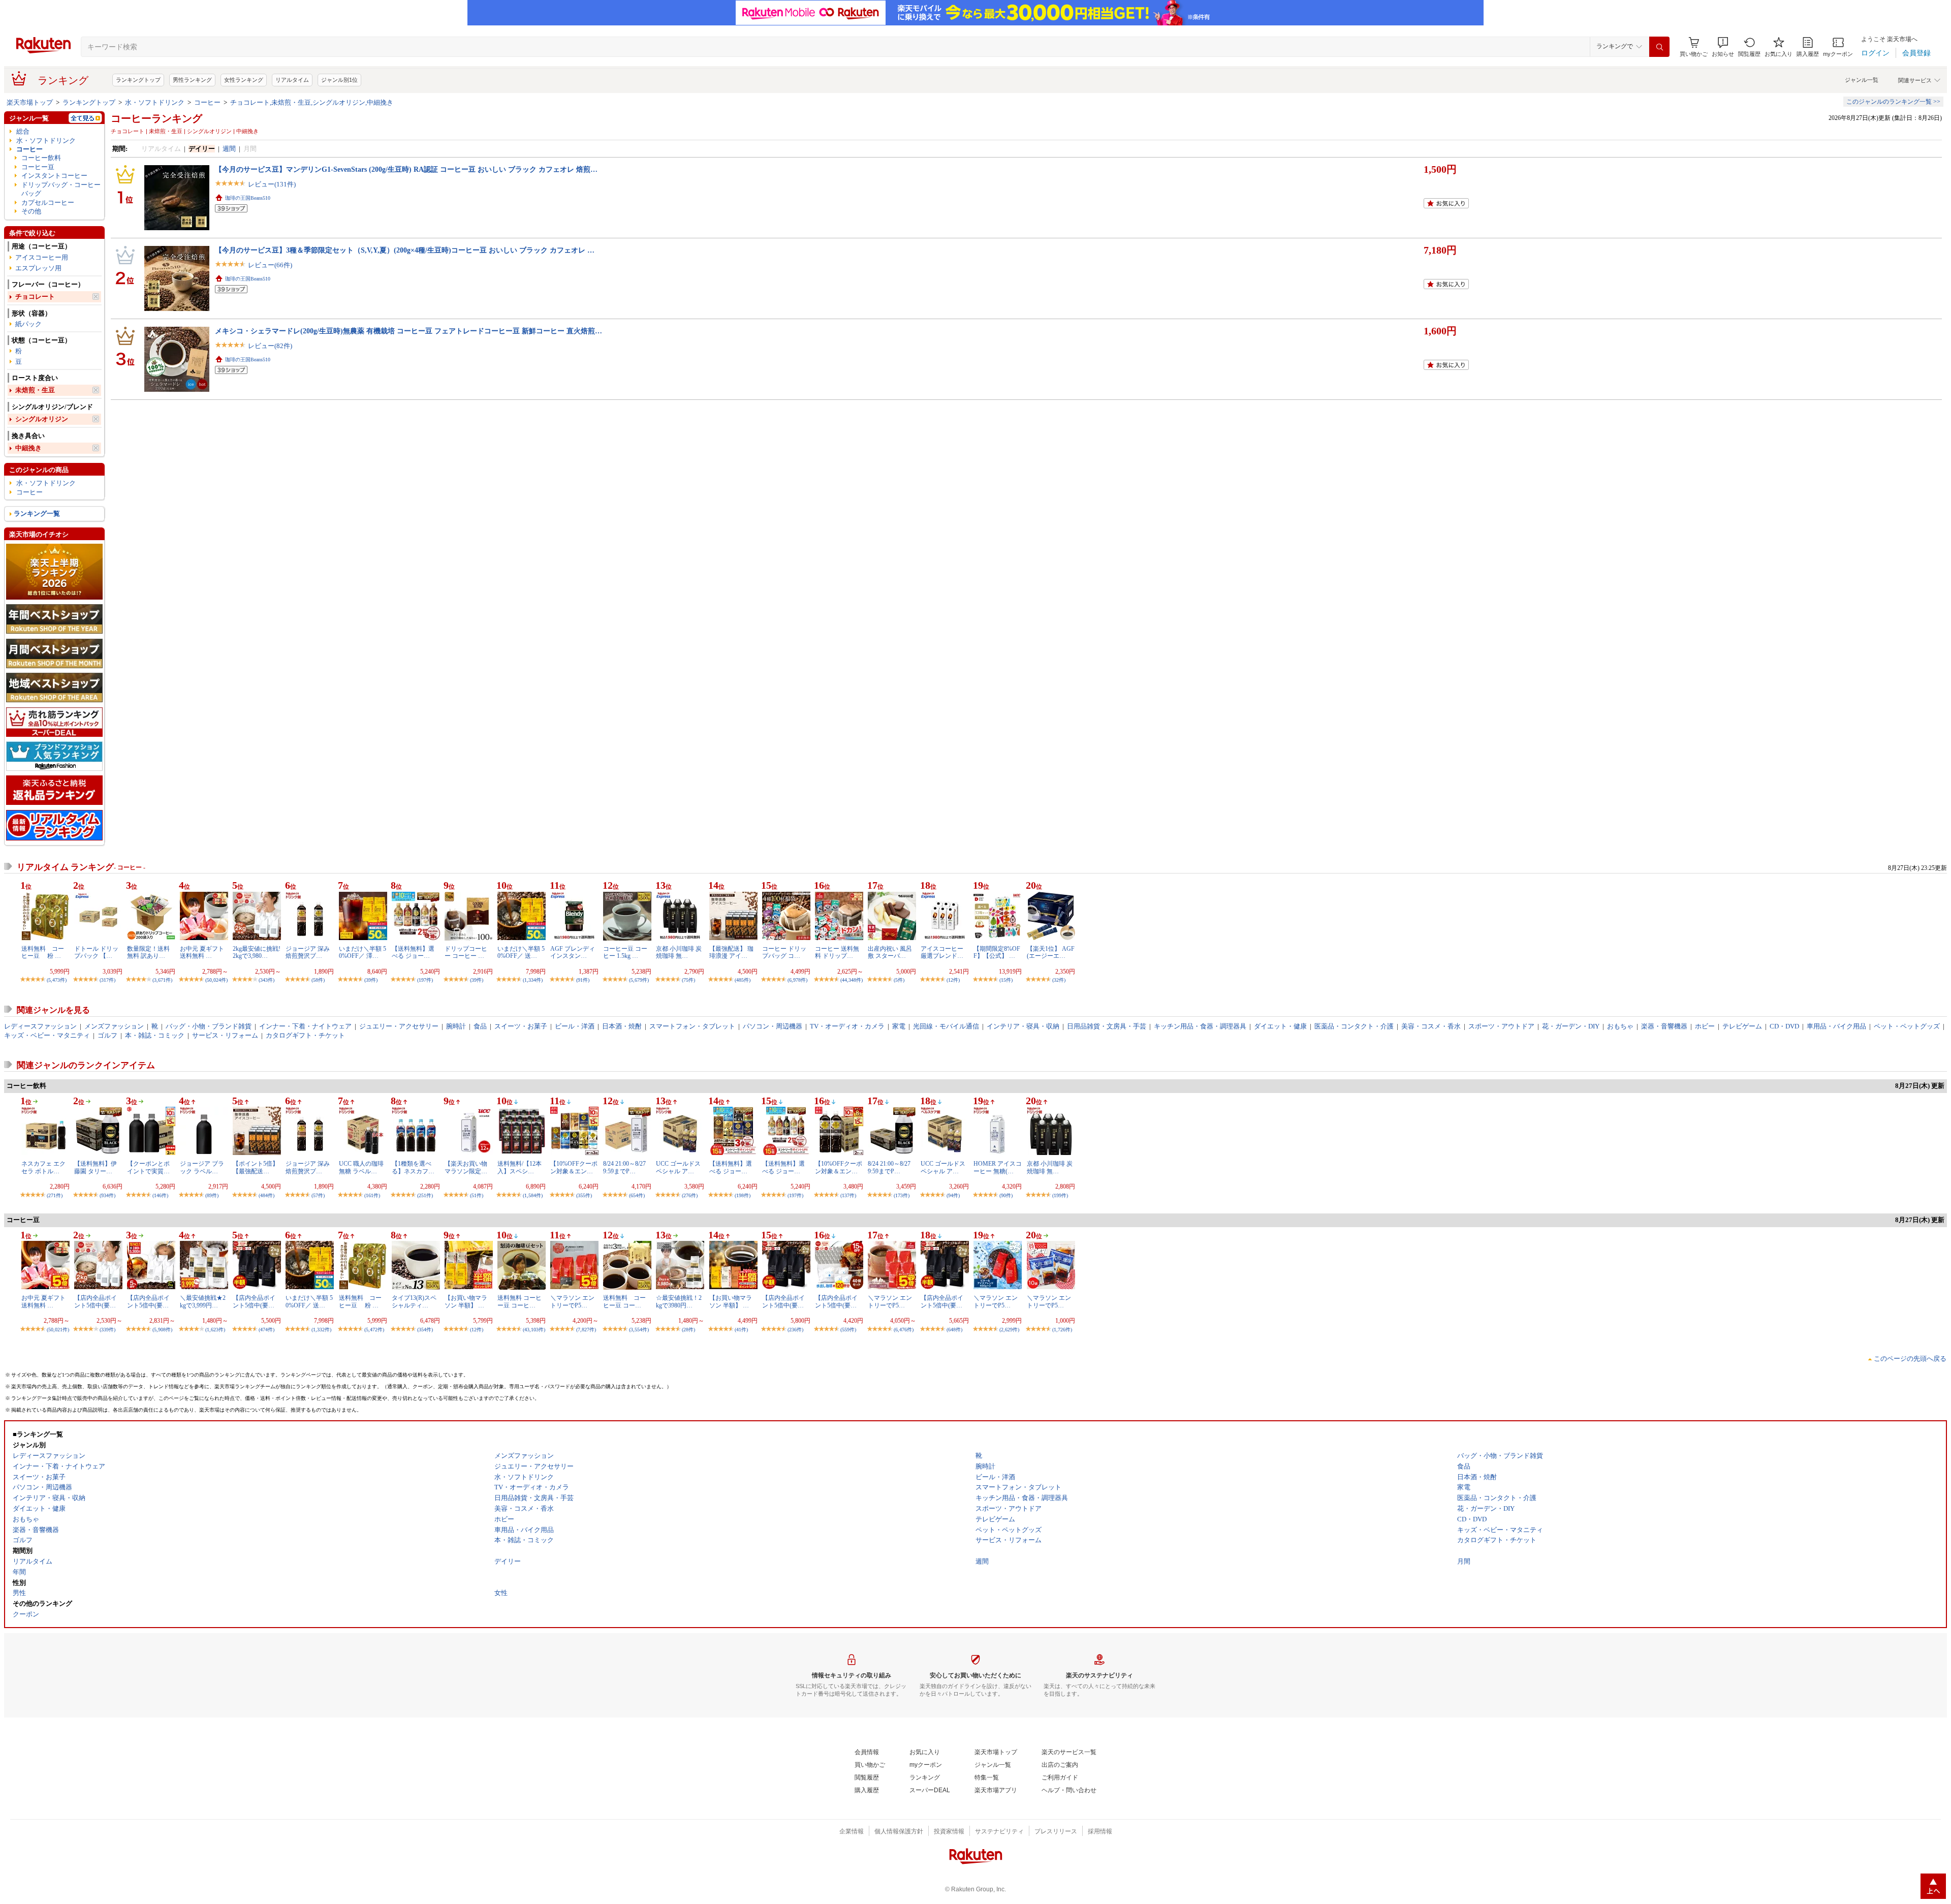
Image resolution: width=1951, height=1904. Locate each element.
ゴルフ (107, 1035)
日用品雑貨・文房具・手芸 (1107, 1026)
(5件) (899, 980)
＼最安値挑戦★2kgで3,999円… (203, 1301)
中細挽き (28, 448)
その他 (31, 211)
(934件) (107, 1195)
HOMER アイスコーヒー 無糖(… (998, 1167)
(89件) (212, 1195)
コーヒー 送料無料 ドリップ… (837, 952)
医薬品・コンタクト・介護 (1354, 1026)
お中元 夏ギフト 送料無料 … (202, 952)
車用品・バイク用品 (1836, 1026)
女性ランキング (244, 80)
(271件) (55, 1195)
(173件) (902, 1195)
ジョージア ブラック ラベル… (202, 1167)
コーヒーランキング (156, 118)
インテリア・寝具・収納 (1023, 1026)
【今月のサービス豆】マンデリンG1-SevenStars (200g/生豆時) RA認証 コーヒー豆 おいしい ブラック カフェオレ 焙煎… (406, 169)
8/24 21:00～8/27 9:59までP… (624, 1167)
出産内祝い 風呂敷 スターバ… (890, 952)
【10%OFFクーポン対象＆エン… (574, 1167)
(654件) (637, 1195)
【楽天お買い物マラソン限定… (466, 1167)
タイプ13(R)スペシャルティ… (414, 1301)
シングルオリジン (42, 419)
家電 (899, 1026)
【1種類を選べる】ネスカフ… (413, 1167)
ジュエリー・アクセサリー (399, 1026)
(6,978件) (797, 980)
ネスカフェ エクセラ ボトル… (43, 1167)
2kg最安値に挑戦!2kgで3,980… (257, 952)
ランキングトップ (138, 80)
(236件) (795, 1330)
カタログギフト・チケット (305, 1035)
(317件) (107, 980)
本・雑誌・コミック (155, 1035)
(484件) (266, 1195)
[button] (1723, 47)
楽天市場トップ (30, 102)
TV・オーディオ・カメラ (847, 1026)
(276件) (690, 1195)
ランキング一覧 (37, 513)
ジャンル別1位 (339, 80)
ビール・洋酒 (575, 1026)
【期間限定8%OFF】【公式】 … (997, 952)
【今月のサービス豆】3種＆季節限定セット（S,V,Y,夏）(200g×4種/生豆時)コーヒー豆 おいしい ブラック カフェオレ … (405, 250)
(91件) (583, 980)
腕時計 (456, 1026)
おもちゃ (1620, 1026)
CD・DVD (1784, 1026)
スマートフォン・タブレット (692, 1026)
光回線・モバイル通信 (946, 1026)
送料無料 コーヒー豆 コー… (624, 1301)
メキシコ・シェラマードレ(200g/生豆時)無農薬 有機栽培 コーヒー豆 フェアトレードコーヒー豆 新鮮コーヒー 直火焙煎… (408, 331)
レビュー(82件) (270, 346)
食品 (480, 1026)
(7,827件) (586, 1330)
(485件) (743, 980)
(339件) (107, 1330)
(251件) (425, 1195)
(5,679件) (639, 980)
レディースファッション (40, 1026)
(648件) (954, 1330)
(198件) (743, 1195)
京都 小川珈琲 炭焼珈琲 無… (679, 952)
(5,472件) (374, 1330)
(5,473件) (57, 980)
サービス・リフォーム (225, 1035)
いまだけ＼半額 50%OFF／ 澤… (363, 952)
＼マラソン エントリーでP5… (572, 1301)
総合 (23, 131)
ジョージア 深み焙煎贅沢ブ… (308, 952)
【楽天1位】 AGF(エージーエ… (1051, 952)
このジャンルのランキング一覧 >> (1893, 102)
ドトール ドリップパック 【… (96, 952)
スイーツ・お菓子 (521, 1026)
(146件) (160, 1195)
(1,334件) (533, 980)
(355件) (584, 1195)
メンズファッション (114, 1026)
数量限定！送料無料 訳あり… (148, 952)
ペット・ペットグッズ (1907, 1026)
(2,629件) (1009, 1330)
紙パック (28, 324)
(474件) (266, 1330)
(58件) (318, 980)
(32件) (1059, 980)
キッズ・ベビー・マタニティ (47, 1035)
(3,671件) (162, 980)
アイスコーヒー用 (42, 257)
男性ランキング (192, 80)
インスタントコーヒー (54, 176)
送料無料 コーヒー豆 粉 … (43, 952)
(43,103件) (534, 1330)
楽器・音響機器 (1664, 1026)
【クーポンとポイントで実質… (148, 1167)
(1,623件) (215, 1330)
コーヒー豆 (38, 167)
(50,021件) (58, 1330)
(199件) (1060, 1195)
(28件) (688, 1330)
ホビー (1705, 1026)
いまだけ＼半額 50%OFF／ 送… (521, 952)
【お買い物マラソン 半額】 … (466, 1301)
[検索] (1659, 47)
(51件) (477, 1195)
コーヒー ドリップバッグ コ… (784, 952)
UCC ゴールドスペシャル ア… (678, 1167)
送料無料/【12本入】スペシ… (520, 1167)
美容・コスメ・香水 (1431, 1026)
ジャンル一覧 (1862, 80)
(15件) (1006, 980)
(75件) (688, 980)
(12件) (953, 980)
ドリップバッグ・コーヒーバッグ (61, 189)
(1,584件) (533, 1195)
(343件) (266, 980)
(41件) (741, 1330)
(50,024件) (216, 980)
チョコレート (35, 296)
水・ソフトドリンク (155, 102)
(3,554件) (639, 1330)
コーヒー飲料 (41, 158)
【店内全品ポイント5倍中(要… (96, 1301)
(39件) (371, 980)
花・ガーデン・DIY (1571, 1026)
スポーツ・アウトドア (1501, 1026)
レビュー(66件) (270, 265)
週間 (229, 149)
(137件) (848, 1195)
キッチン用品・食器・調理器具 (1200, 1026)
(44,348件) (852, 980)
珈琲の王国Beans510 (248, 198)
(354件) (425, 1330)
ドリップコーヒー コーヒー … (466, 952)
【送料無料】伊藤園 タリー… (96, 1167)
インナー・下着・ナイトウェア (305, 1026)
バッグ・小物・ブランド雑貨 (209, 1026)
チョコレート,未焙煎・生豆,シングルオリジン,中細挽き (312, 102)
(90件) (1006, 1195)
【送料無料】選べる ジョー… (413, 952)
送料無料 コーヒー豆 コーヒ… (520, 1301)
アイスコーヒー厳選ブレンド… (942, 952)
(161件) (372, 1195)
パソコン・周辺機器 (773, 1026)
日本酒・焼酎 (622, 1026)
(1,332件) (321, 1330)
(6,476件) (904, 1330)
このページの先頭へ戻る (1910, 1359)
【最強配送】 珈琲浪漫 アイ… (731, 952)
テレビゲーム (1742, 1026)
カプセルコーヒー (48, 202)
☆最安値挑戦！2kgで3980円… (679, 1301)
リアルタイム (292, 80)
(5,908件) (162, 1330)
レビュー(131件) (272, 184)
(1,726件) (1062, 1330)
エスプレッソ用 (38, 268)
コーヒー (207, 102)
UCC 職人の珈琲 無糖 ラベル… (361, 1167)
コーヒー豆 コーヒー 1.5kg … (625, 952)
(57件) (318, 1195)
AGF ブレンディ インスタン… (573, 952)
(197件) (425, 980)
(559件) (848, 1330)
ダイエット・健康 (1280, 1026)
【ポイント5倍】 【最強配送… (256, 1167)
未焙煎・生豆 (35, 390)
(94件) (953, 1195)
